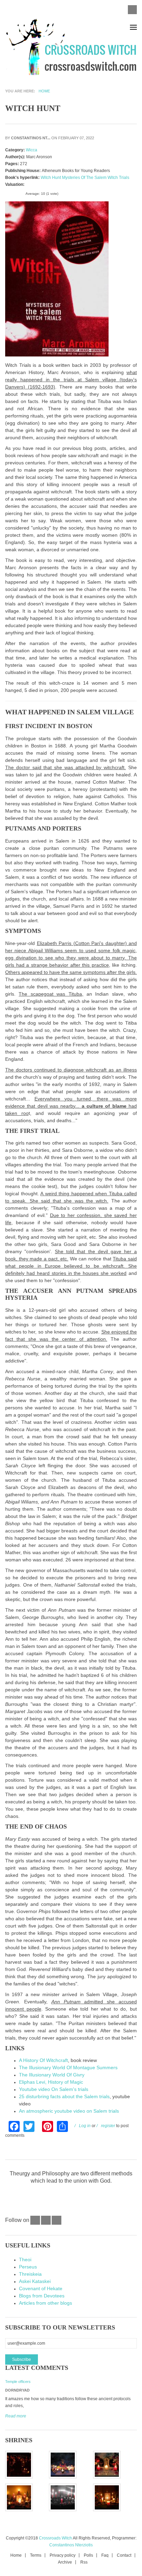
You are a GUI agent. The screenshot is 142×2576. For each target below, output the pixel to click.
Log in (85, 2126)
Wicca (32, 150)
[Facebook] (35, 2223)
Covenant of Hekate (41, 2288)
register (108, 2126)
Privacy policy (63, 2555)
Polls (88, 2555)
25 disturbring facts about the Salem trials (64, 2096)
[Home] (71, 48)
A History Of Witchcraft (43, 2060)
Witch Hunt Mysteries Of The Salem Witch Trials (85, 178)
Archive (65, 2562)
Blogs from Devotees (42, 2296)
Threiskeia (30, 2274)
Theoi (25, 2260)
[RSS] (57, 2223)
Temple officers (18, 2382)
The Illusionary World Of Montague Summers (68, 2067)
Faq (105, 2555)
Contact (124, 2555)
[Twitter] (46, 2223)
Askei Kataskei (35, 2281)
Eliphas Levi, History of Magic (51, 2082)
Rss (84, 2562)
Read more (16, 2416)
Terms (36, 2555)
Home (44, 91)
